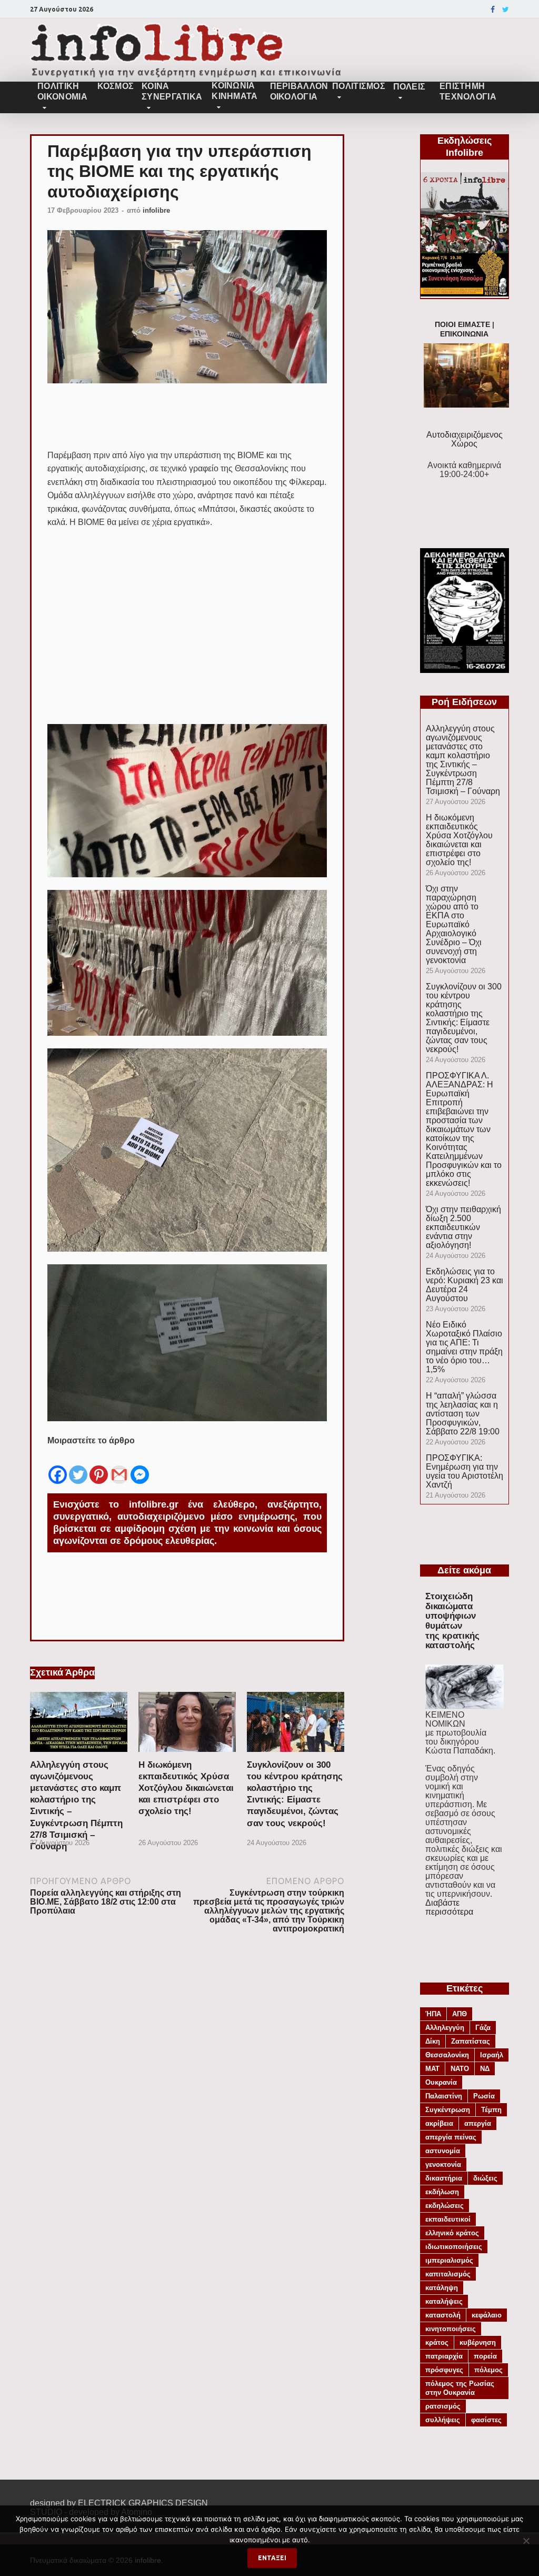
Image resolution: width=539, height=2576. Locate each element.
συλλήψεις (443, 2420)
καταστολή (443, 2315)
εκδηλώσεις (445, 2206)
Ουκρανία (441, 2082)
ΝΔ (485, 2069)
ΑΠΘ (460, 2014)
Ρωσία (484, 2096)
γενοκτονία (443, 2164)
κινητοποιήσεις (451, 2329)
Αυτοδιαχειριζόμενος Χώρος (465, 439)
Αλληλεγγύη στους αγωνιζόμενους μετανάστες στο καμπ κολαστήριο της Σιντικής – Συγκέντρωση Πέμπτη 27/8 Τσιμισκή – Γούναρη (463, 760)
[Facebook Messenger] (140, 1467)
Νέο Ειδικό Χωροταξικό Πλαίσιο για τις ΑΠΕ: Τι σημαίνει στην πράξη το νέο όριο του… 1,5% (464, 1347)
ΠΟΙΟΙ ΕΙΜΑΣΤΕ (462, 325)
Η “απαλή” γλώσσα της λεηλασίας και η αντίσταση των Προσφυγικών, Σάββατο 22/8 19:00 (463, 1414)
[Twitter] (506, 9)
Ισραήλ (492, 2055)
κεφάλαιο (487, 2315)
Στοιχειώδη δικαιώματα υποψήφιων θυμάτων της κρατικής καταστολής (452, 1621)
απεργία (478, 2123)
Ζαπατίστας (471, 2041)
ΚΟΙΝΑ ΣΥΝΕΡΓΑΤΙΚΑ (172, 91)
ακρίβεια (439, 2123)
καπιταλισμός (448, 2274)
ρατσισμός (443, 2406)
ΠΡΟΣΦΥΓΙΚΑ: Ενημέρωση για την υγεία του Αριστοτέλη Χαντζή (465, 1471)
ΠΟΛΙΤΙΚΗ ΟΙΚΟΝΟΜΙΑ (62, 91)
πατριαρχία (444, 2356)
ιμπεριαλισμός (449, 2260)
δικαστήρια (444, 2178)
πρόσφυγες (444, 2370)
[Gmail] (119, 1467)
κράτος (437, 2342)
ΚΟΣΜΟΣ (115, 86)
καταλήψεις (444, 2301)
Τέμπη (491, 2110)
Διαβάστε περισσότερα (449, 1907)
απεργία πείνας (451, 2137)
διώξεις (485, 2178)
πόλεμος (488, 2370)
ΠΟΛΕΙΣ (410, 87)
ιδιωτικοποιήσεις (454, 2247)
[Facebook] (493, 9)
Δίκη (433, 2041)
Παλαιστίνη (444, 2096)
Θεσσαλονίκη (447, 2055)
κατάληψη (442, 2288)
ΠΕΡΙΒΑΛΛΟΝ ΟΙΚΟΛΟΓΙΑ (297, 91)
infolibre (156, 210)
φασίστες (486, 2420)
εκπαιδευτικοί (448, 2219)
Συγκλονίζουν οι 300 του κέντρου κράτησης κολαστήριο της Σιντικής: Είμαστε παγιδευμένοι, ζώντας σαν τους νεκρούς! (464, 1018)
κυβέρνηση (478, 2342)
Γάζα (483, 2028)
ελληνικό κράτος (452, 2233)
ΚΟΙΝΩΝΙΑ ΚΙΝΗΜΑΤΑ (234, 91)
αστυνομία (443, 2151)
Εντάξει (272, 2558)
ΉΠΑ (433, 2014)
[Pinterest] (99, 1467)
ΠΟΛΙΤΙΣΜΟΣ (359, 86)
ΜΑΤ (432, 2069)
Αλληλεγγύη (445, 2028)
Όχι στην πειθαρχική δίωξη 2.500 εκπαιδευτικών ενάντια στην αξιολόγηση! (463, 1227)
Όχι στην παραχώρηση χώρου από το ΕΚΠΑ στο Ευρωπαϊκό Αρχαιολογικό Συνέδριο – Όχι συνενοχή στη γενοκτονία (454, 924)
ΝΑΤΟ (460, 2069)
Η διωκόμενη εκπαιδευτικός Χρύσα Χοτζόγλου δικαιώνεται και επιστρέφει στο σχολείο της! (186, 1788)
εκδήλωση (442, 2192)
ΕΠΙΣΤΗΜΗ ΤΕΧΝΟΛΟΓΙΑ (468, 91)
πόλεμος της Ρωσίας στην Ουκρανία (460, 2388)
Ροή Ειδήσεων (464, 702)
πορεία (485, 2356)
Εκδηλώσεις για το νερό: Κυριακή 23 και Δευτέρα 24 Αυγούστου (465, 1285)
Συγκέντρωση (448, 2110)
